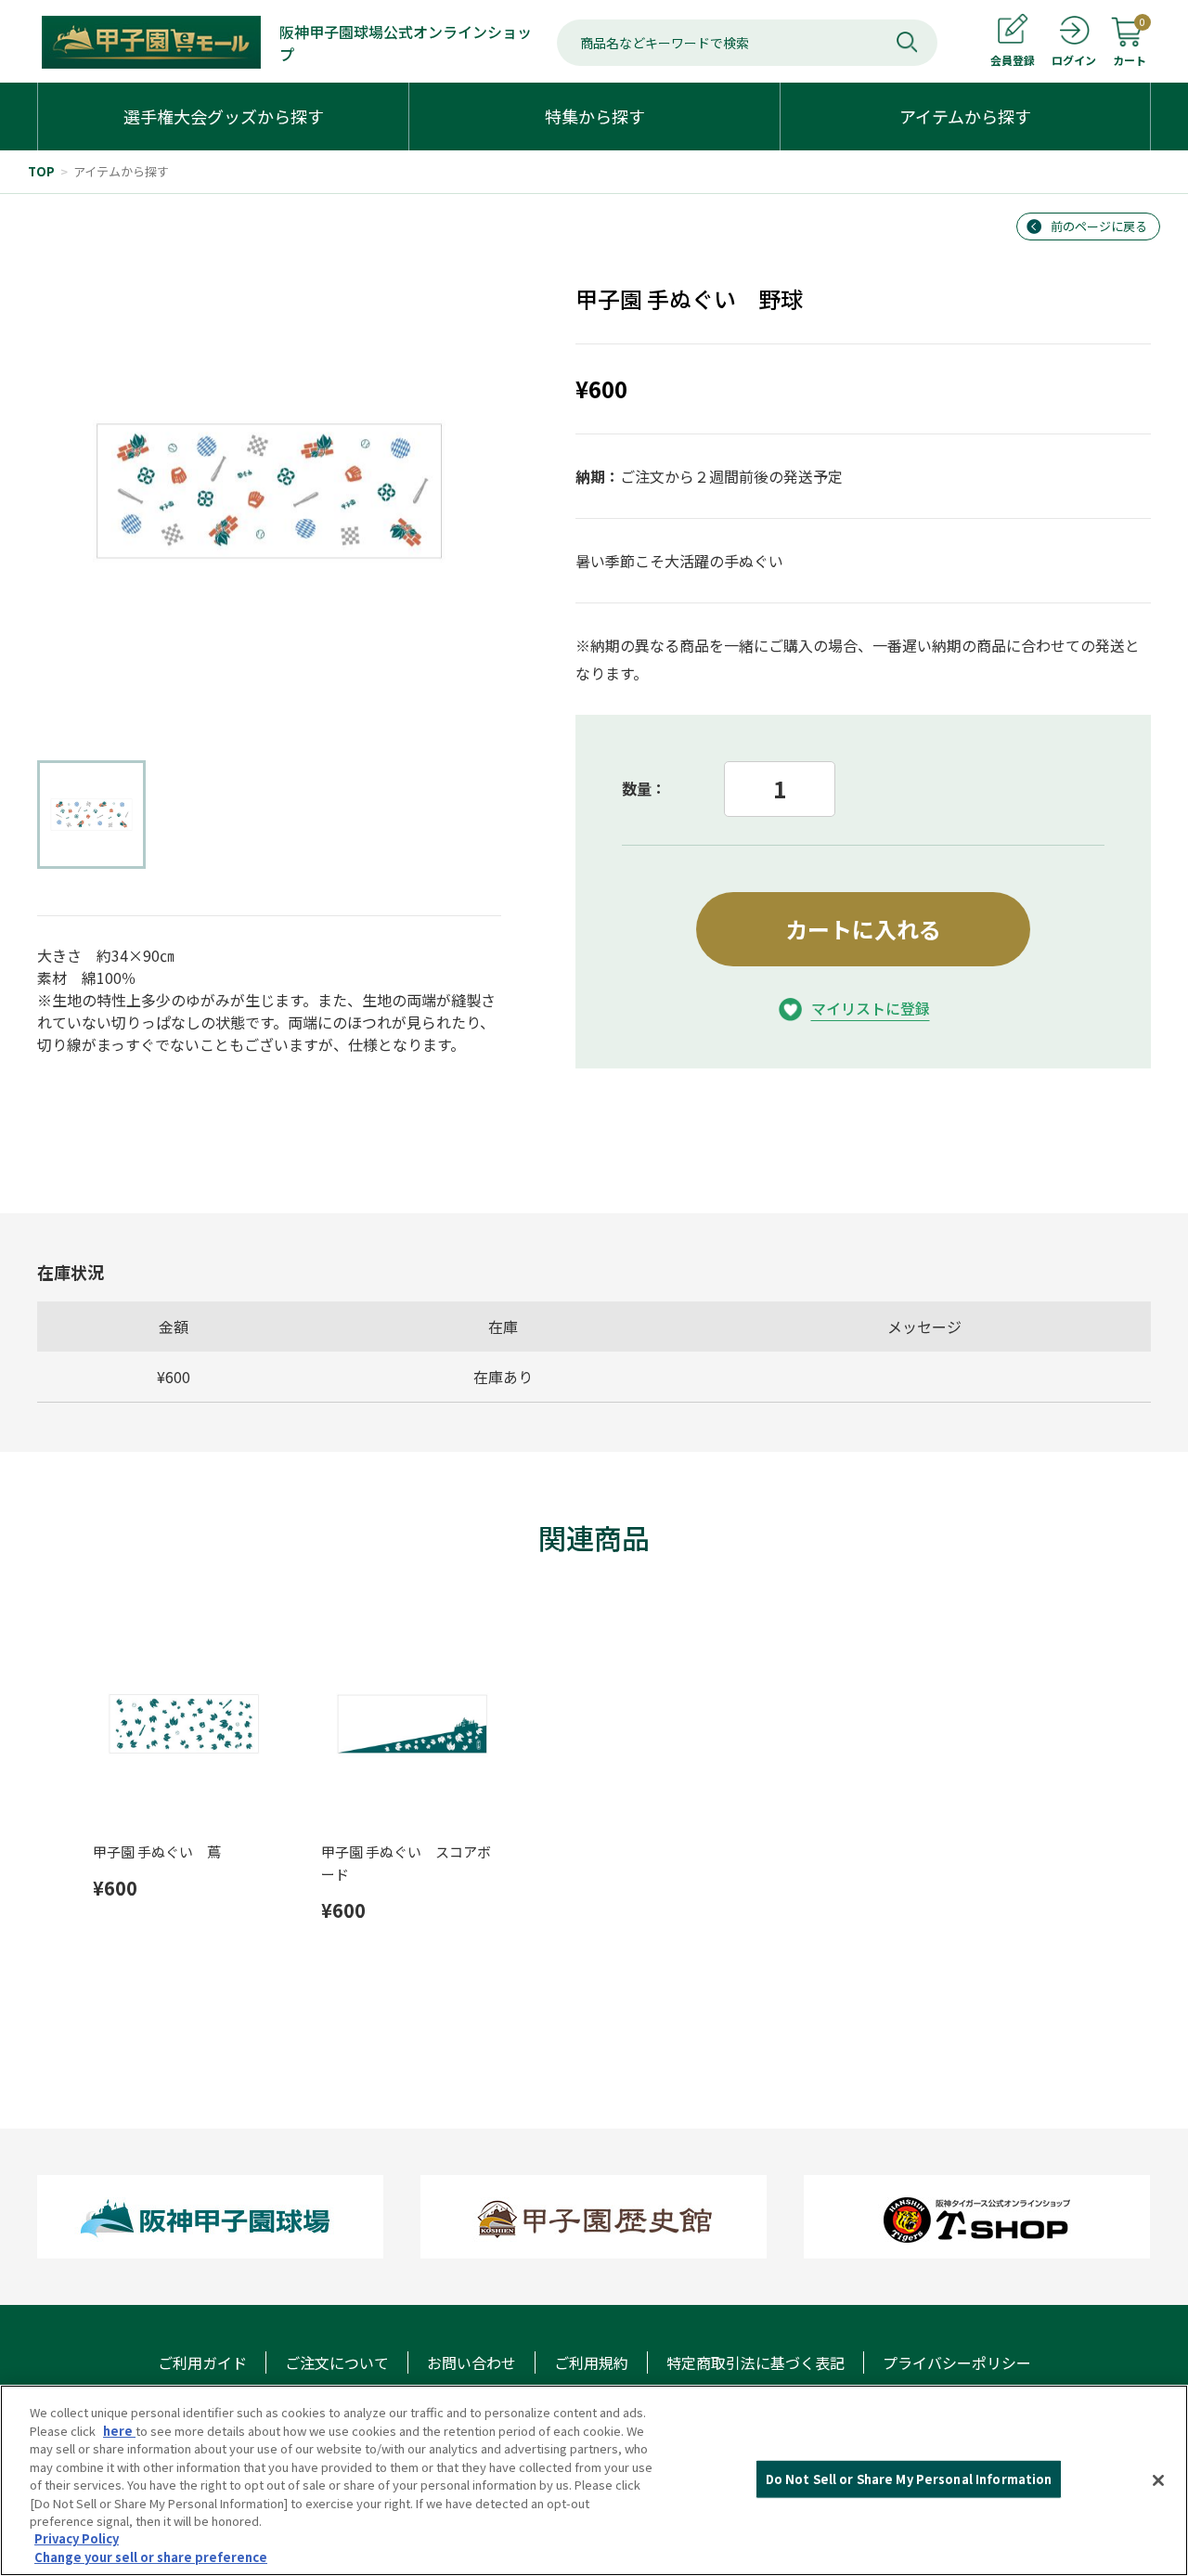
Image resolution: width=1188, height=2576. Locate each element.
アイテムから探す (121, 171)
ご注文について (337, 2362)
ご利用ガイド (202, 2362)
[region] (594, 2480)
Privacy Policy (77, 2539)
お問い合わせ (471, 2362)
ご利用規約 (591, 2362)
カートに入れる (863, 929)
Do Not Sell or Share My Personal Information (909, 2479)
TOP (41, 171)
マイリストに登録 (871, 1008)
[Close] (1158, 2480)
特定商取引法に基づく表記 (755, 2362)
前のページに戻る (1099, 226)
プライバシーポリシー (957, 2362)
